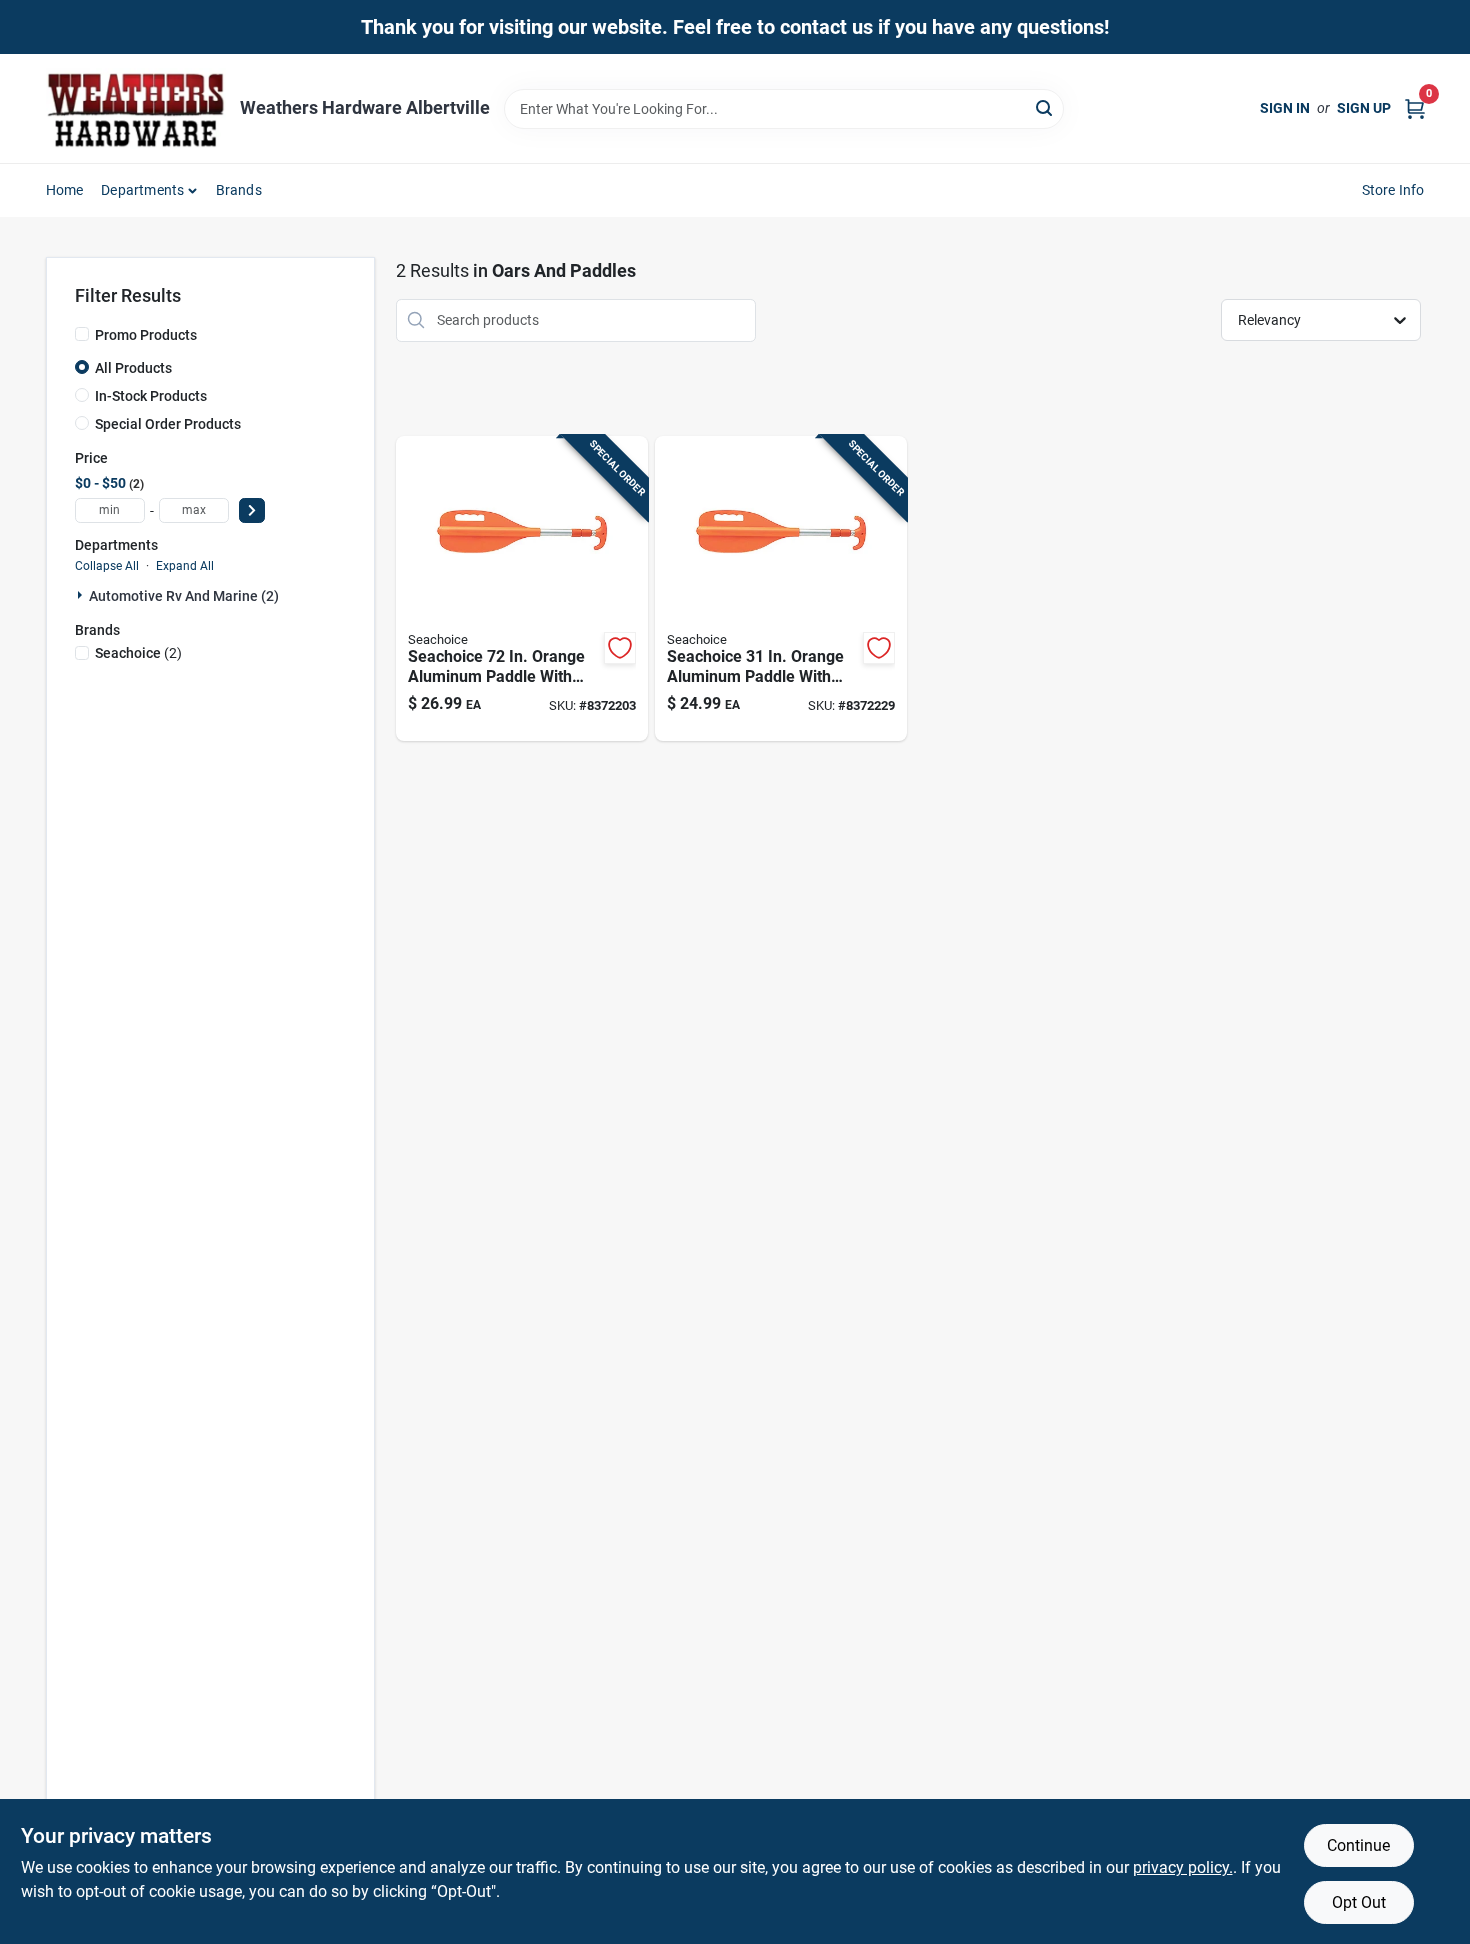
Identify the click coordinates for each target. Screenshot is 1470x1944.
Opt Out (1359, 1902)
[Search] (1045, 107)
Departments (142, 190)
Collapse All (107, 566)
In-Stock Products (151, 396)
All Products (133, 368)
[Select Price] (252, 510)
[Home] (136, 108)
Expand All (185, 566)
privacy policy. (1183, 1867)
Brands (239, 190)
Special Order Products (168, 424)
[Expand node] (82, 595)
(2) (138, 653)
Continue (1358, 1845)
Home (65, 190)
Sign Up (1364, 108)
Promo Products (146, 335)
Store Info (1393, 190)
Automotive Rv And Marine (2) (184, 596)
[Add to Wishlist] (620, 648)
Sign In (1285, 108)
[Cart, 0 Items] (1415, 108)
